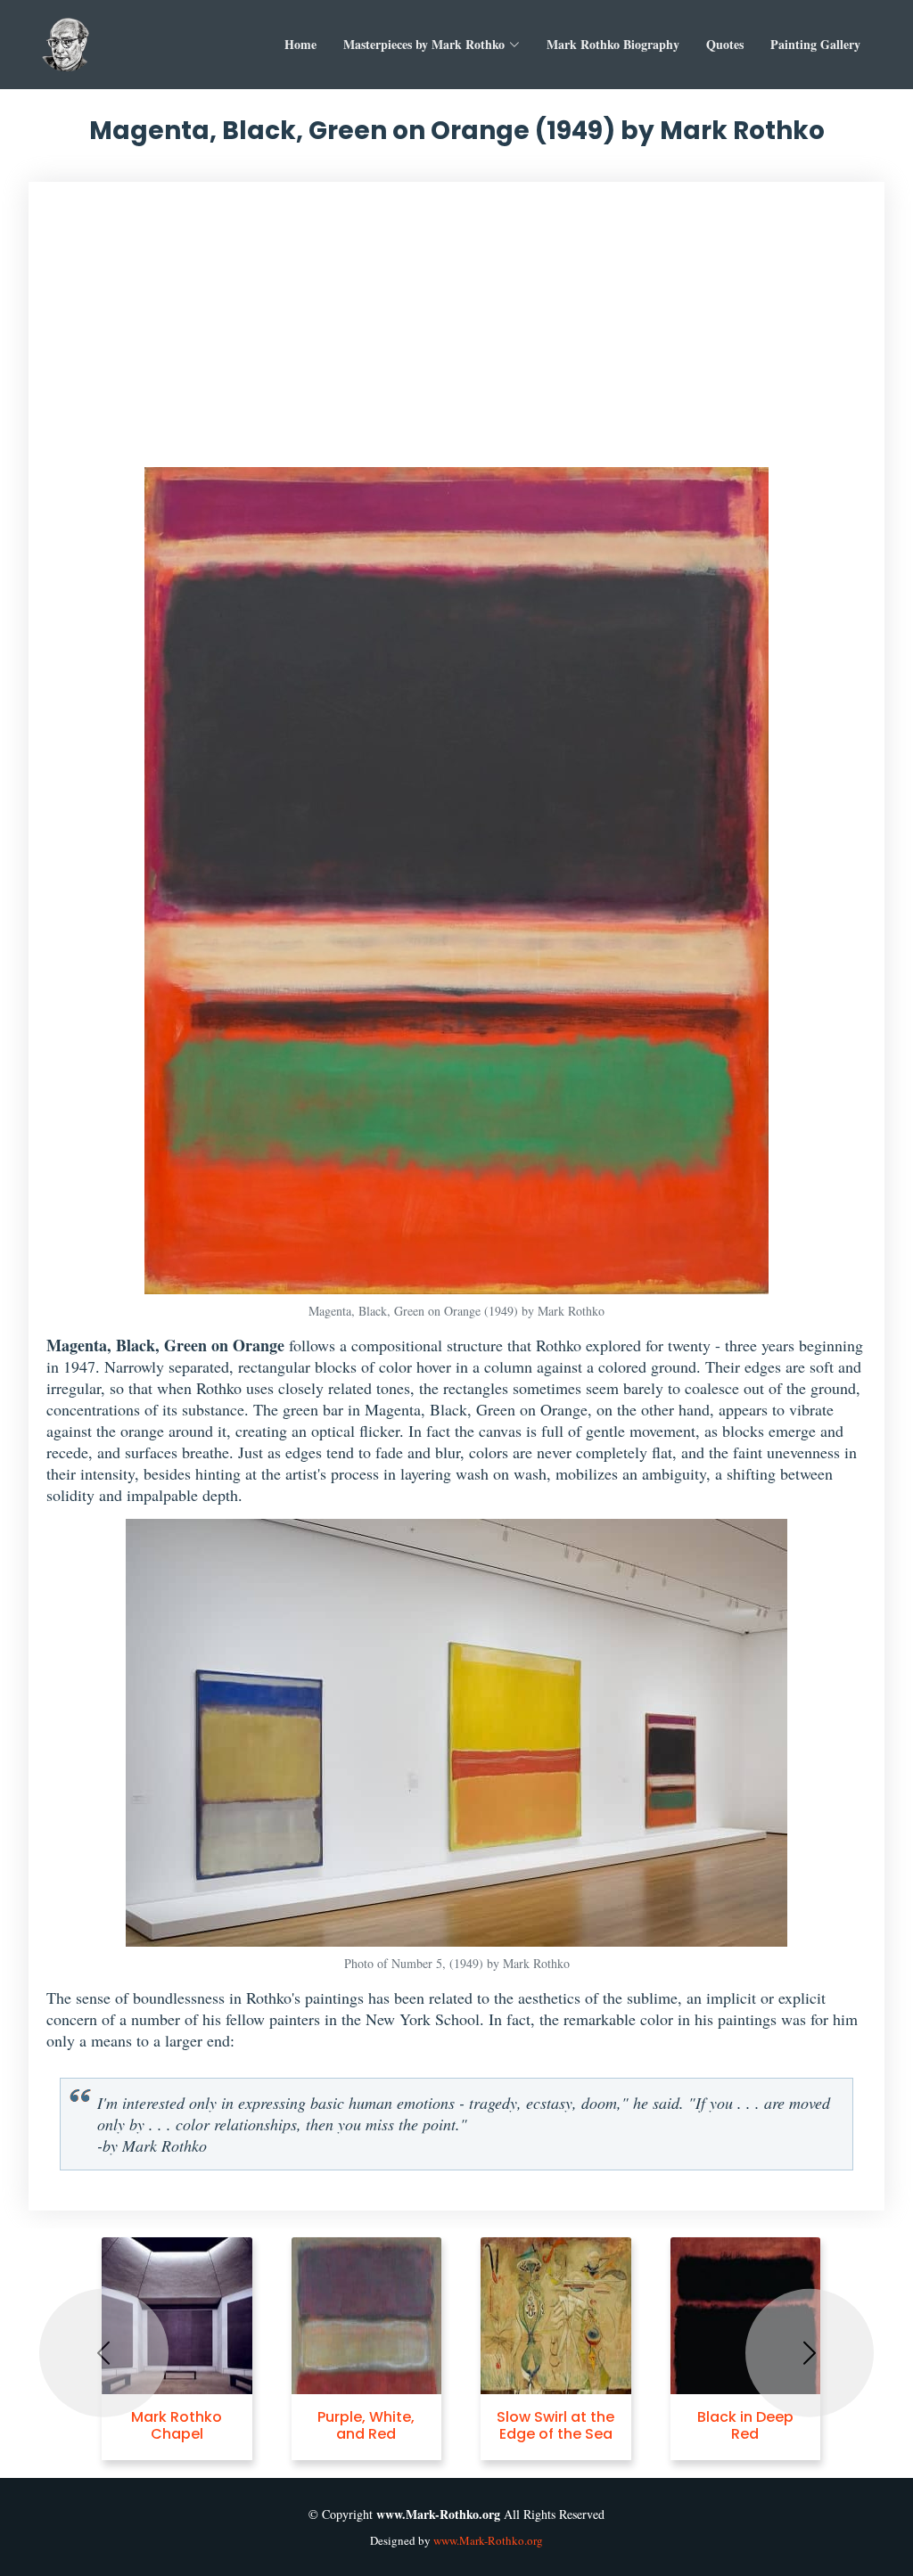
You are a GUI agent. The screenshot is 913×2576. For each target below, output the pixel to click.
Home (300, 44)
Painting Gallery (815, 44)
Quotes (725, 44)
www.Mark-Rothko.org (488, 2540)
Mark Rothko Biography (613, 44)
